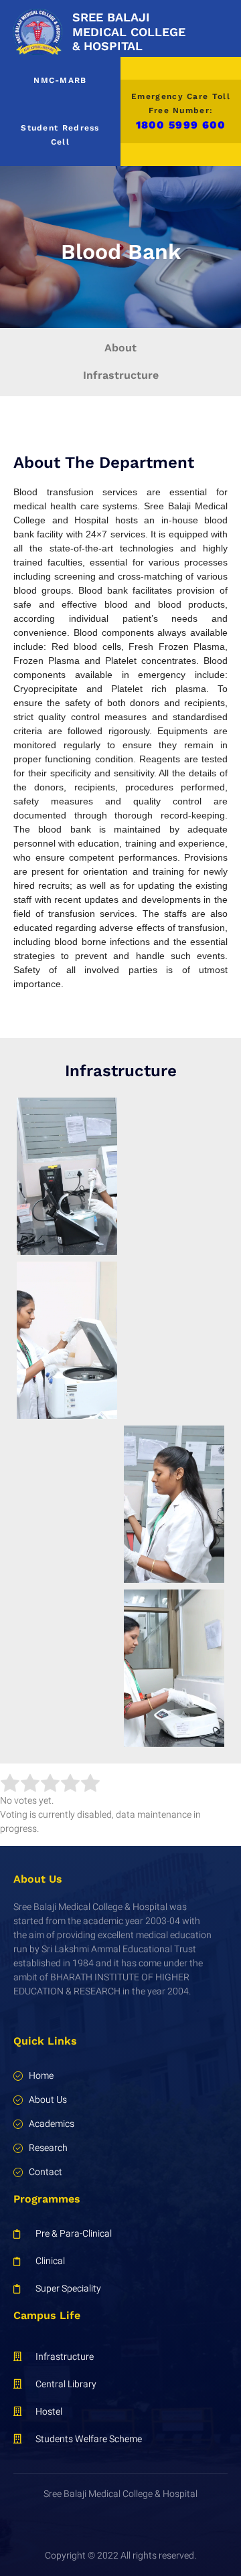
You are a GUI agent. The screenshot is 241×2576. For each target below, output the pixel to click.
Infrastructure (121, 375)
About (120, 348)
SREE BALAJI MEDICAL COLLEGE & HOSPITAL (129, 31)
